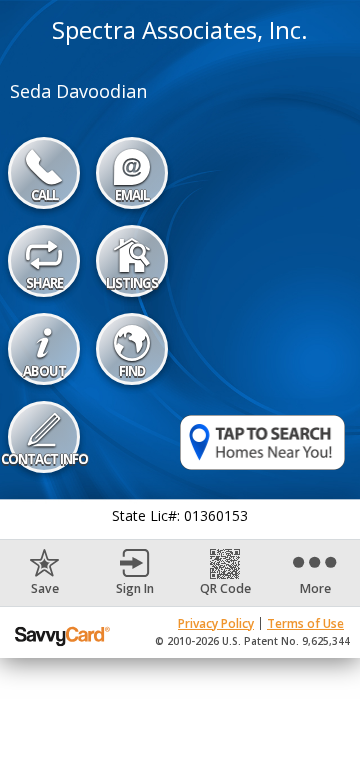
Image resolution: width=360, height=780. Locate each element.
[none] (45, 573)
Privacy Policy (216, 623)
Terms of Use (305, 623)
